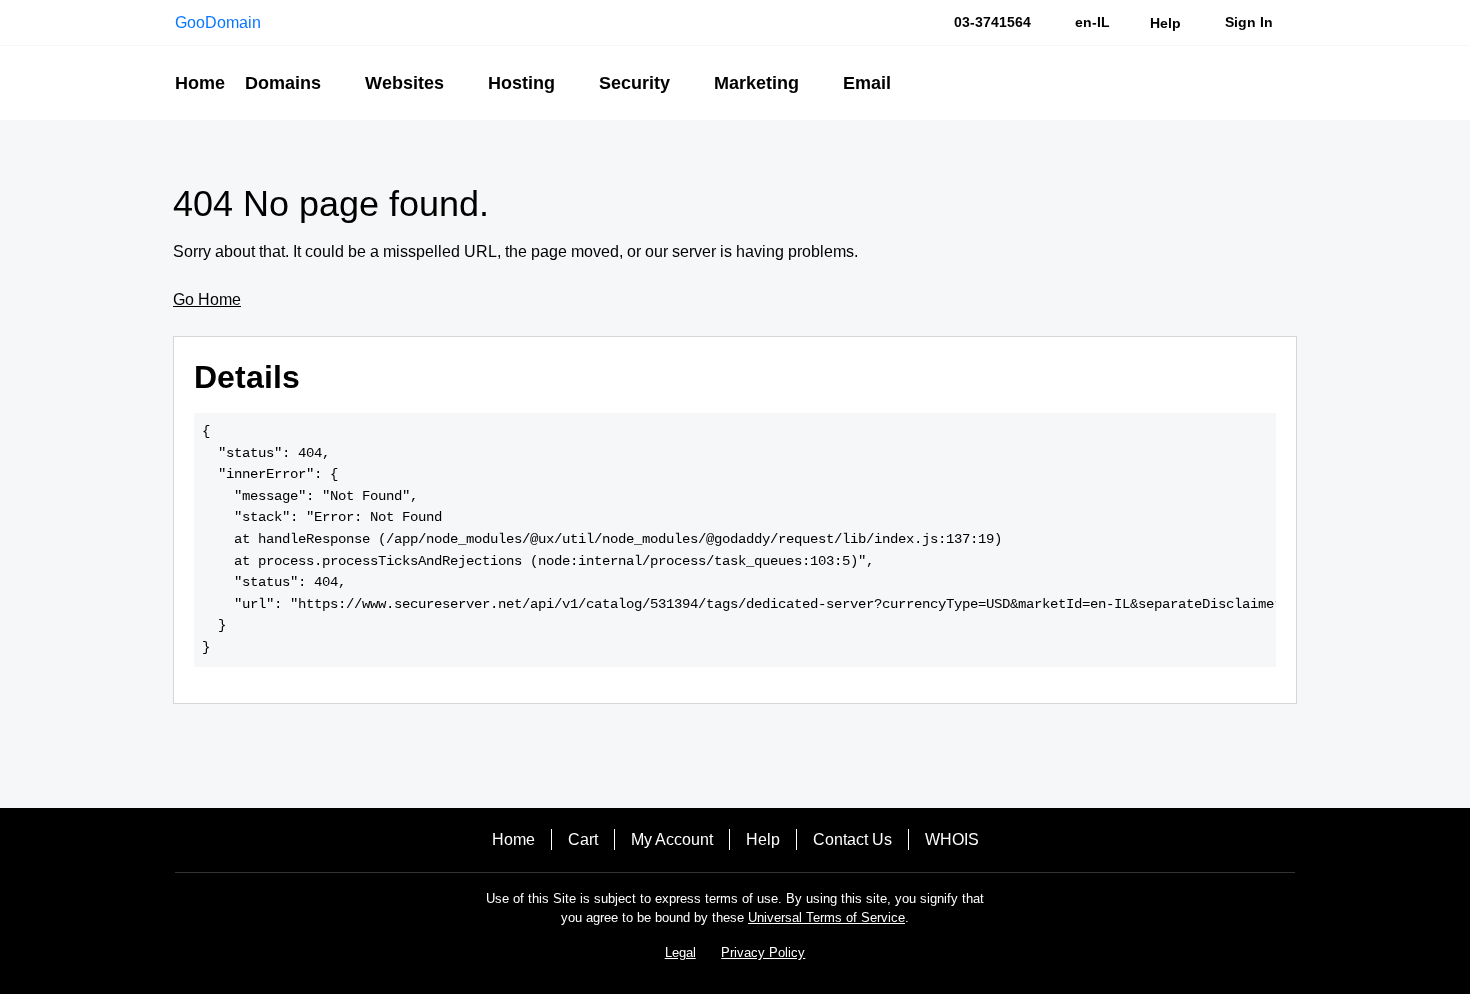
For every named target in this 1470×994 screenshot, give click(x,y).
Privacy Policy (763, 952)
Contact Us (852, 839)
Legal (680, 952)
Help (763, 839)
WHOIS (952, 839)
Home (513, 839)
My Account (672, 839)
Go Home (207, 299)
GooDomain (218, 22)
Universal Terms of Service (826, 917)
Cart (583, 839)
